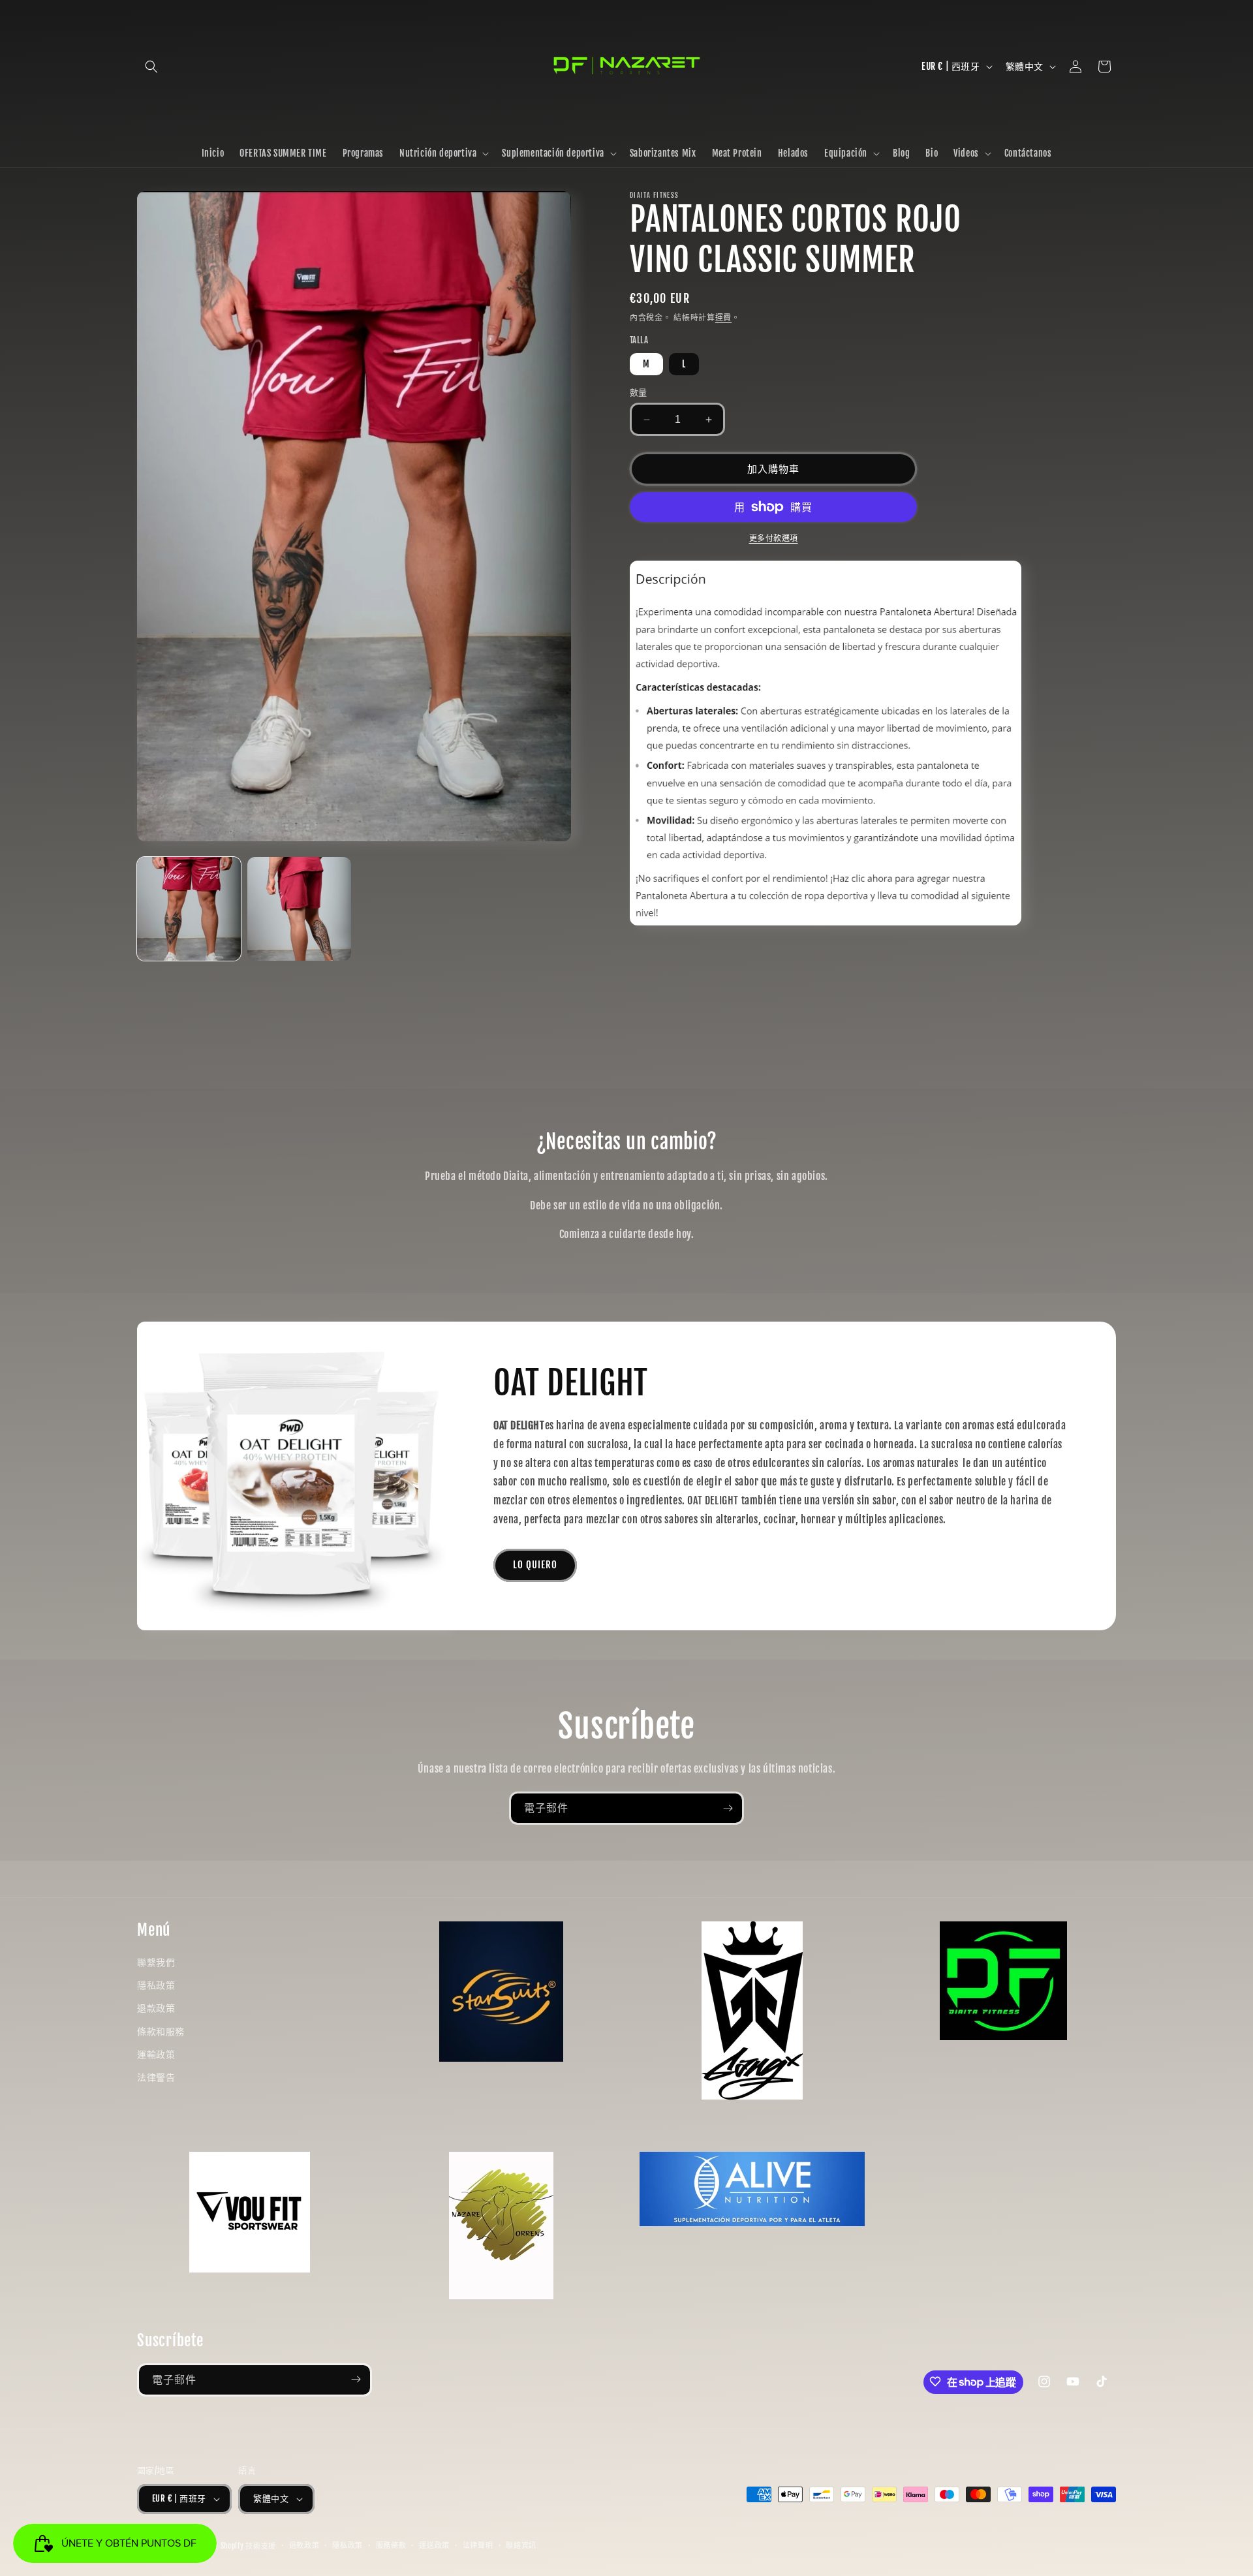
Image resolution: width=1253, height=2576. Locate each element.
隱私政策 (156, 1985)
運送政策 (434, 2546)
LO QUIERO (535, 1565)
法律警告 (156, 2076)
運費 (723, 318)
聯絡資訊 (521, 2546)
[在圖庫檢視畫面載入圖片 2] (299, 909)
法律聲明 (478, 2546)
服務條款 (391, 2546)
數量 (639, 392)
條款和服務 (161, 2031)
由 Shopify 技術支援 (243, 2546)
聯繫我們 (156, 1962)
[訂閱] (728, 1808)
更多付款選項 (774, 538)
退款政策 (156, 2008)
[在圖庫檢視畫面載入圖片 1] (189, 909)
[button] (151, 67)
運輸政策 (156, 2054)
